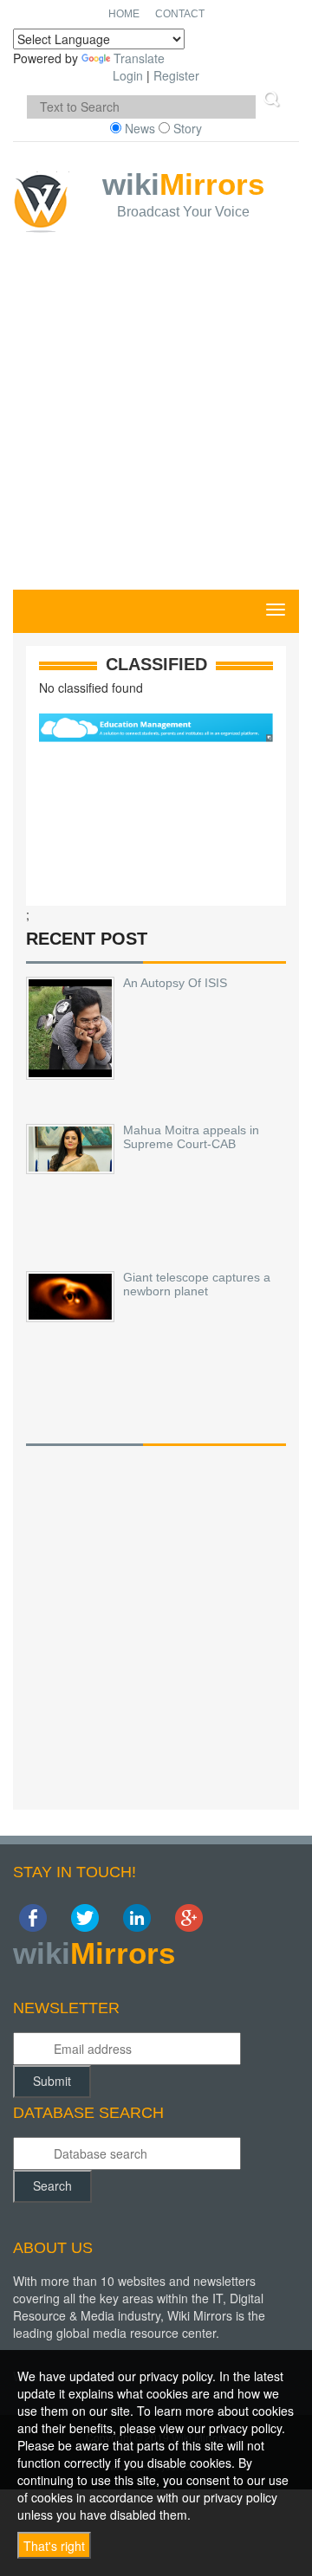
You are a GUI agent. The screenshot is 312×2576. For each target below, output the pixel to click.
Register (176, 75)
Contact (180, 14)
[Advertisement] (156, 425)
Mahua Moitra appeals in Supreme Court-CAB (191, 1136)
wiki (183, 195)
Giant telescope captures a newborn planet (197, 1284)
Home (124, 14)
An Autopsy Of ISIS (175, 983)
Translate (139, 58)
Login (128, 75)
